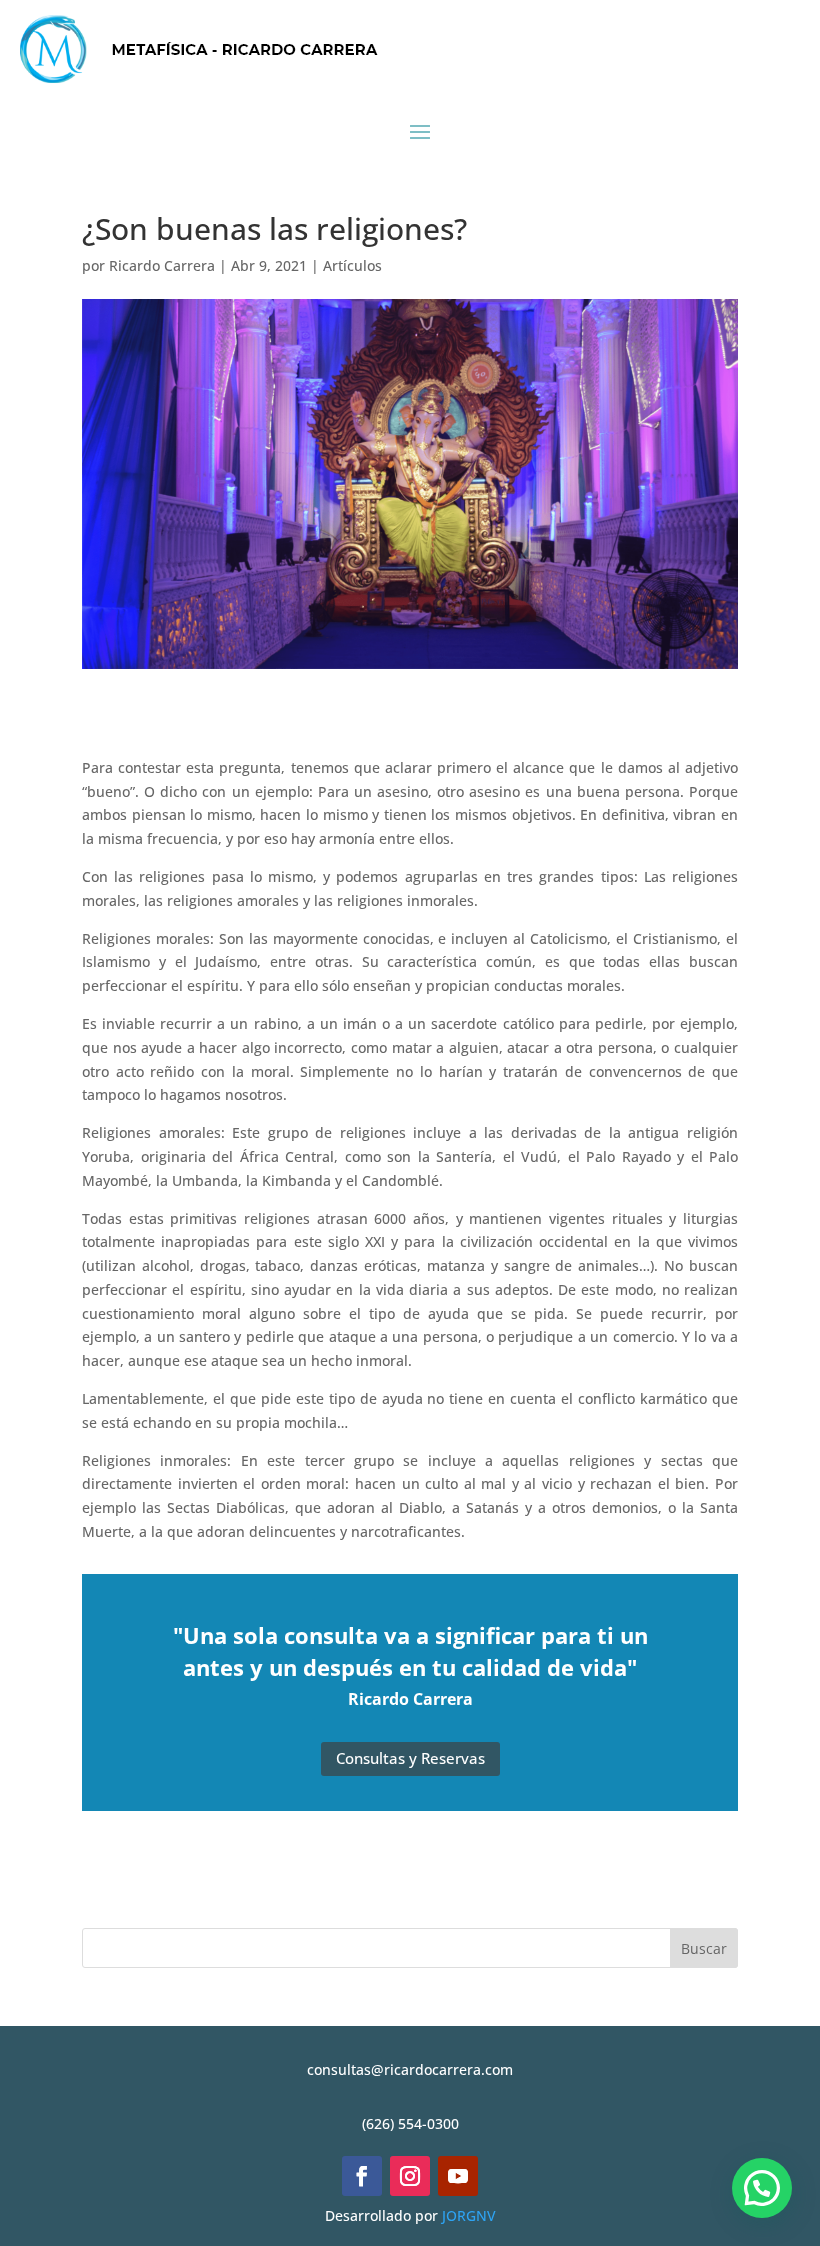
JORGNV (469, 2215)
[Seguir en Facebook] (362, 2176)
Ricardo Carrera (162, 265)
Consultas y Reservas (410, 1758)
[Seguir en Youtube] (458, 2176)
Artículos (352, 265)
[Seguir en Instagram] (410, 2176)
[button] (762, 2188)
